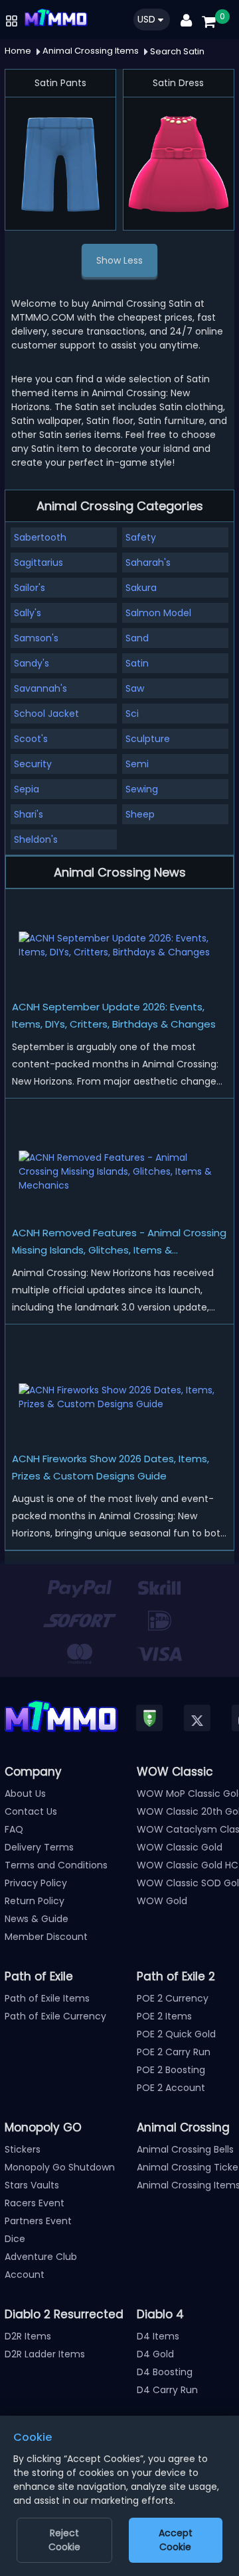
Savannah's (40, 688)
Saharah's (148, 563)
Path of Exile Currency (55, 2016)
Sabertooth (40, 537)
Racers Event (35, 2203)
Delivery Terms (39, 1847)
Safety (141, 537)
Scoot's (31, 739)
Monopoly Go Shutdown (60, 2167)
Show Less (119, 260)
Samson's (36, 638)
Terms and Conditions (56, 1865)
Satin (137, 663)
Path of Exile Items (47, 1998)
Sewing (142, 789)
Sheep (140, 814)
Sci (132, 714)
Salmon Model (158, 613)
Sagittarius (39, 563)
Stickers (23, 2149)
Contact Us (31, 1811)
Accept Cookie (176, 2540)
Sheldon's (36, 839)
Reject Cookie (64, 2540)
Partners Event (38, 2221)
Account (25, 2275)
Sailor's (30, 588)
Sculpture (148, 739)
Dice (15, 2239)
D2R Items (28, 2336)
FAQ (14, 1829)
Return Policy (35, 1901)
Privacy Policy (36, 1883)
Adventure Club (41, 2257)
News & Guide (37, 1919)
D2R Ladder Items (45, 2354)
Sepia (27, 789)
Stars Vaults (32, 2185)
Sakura (141, 588)
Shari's (29, 814)
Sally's (28, 613)
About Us (25, 1794)
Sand (137, 638)
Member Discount (46, 1937)
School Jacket (46, 714)
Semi (137, 764)
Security (33, 764)
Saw (135, 688)
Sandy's (32, 663)
